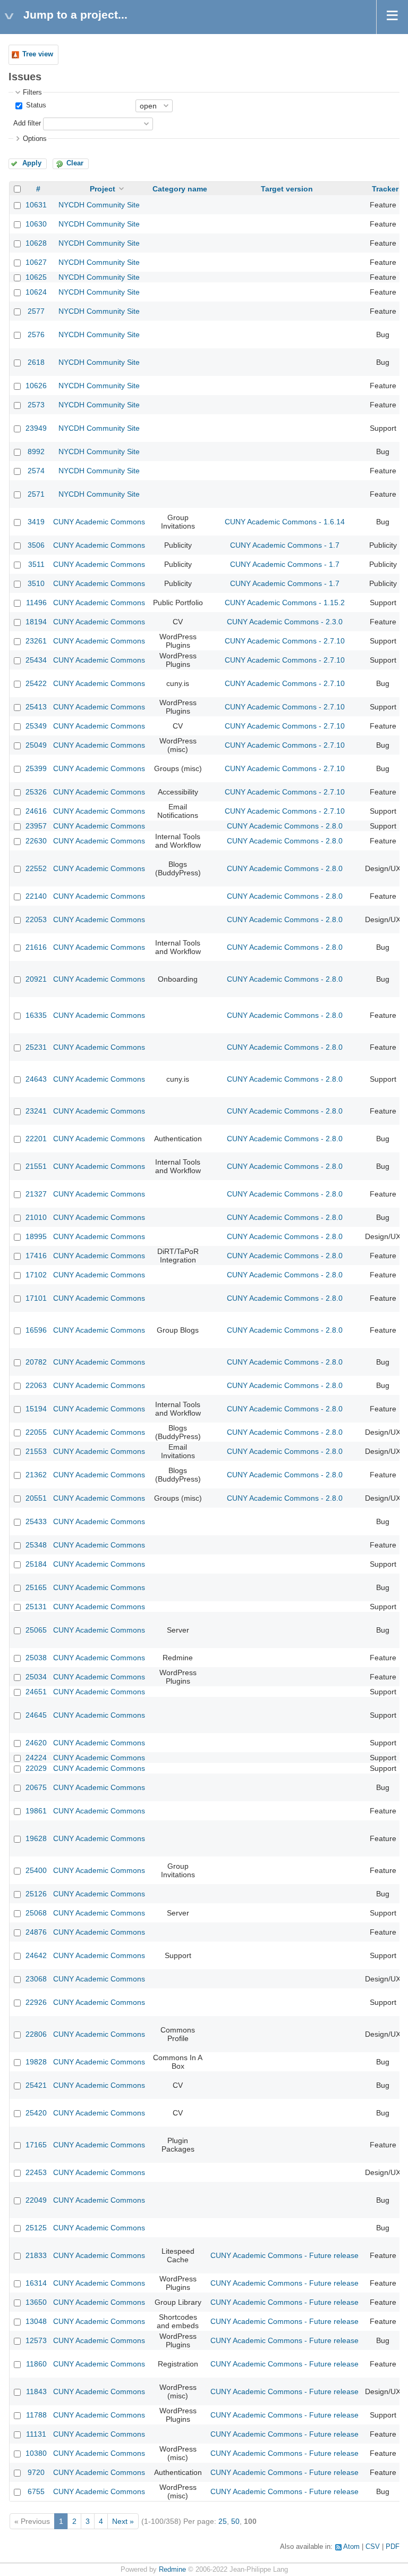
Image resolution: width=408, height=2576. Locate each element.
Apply (32, 163)
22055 (36, 1432)
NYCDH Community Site (99, 205)
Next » (123, 2521)
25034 (36, 1677)
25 (223, 2521)
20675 (36, 1787)
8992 (36, 451)
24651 (36, 1692)
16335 (36, 1015)
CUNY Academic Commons (99, 522)
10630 (36, 224)
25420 (36, 2113)
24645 (36, 1715)
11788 (36, 2415)
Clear (75, 163)
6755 (36, 2491)
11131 (36, 2434)
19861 (36, 1811)
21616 (36, 947)
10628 (36, 243)
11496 (36, 603)
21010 (36, 1217)
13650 (36, 2302)
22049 (36, 2200)
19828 (36, 2062)
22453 (36, 2172)
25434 (36, 660)
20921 (36, 979)
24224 (36, 1758)
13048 (36, 2321)
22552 (36, 868)
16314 (36, 2283)
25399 (36, 768)
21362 (36, 1475)
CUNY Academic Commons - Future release (284, 2255)
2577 (36, 311)
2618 (36, 362)
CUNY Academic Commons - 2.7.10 (285, 641)
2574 (36, 471)
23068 (36, 1979)
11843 (36, 2391)
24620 (36, 1743)
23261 (36, 641)
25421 (36, 2085)
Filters (32, 93)
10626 (36, 386)
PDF (393, 2547)
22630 (36, 841)
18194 (36, 622)
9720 (36, 2472)
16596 (36, 1330)
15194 (36, 1409)
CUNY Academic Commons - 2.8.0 (285, 826)
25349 (36, 726)
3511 (36, 564)
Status (35, 105)
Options (35, 139)
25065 (36, 1630)
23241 (36, 1111)
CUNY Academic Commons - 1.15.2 (285, 603)
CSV (373, 2547)
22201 (36, 1139)
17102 (36, 1275)
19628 (36, 1838)
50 (235, 2521)
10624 (36, 292)
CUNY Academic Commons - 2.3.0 (285, 622)
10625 (36, 277)
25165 (36, 1587)
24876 (36, 1932)
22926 (36, 2002)
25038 (36, 1658)
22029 (36, 1768)
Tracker (385, 189)
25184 (36, 1564)
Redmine (172, 2570)
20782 (36, 1362)
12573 (36, 2340)
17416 (36, 1256)
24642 (36, 1955)
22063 (36, 1385)
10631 (36, 205)
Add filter (27, 123)
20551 (36, 1498)
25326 (36, 792)
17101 (36, 1298)
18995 (36, 1236)
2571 (36, 494)
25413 (36, 707)
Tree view (38, 54)
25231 (36, 1047)
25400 (36, 1870)
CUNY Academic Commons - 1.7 (285, 545)
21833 (36, 2255)
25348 (36, 1545)
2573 (36, 405)
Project (103, 189)
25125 (36, 2228)
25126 (36, 1894)
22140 (36, 896)
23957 (36, 826)
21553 (36, 1451)
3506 (36, 545)
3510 (36, 583)
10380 (36, 2453)
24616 (36, 811)
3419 (36, 522)
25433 (36, 1521)
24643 (36, 1079)
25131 (36, 1607)
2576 (36, 334)
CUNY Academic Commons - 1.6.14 (285, 522)
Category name (180, 189)
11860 (36, 2364)
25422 (36, 683)
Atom (351, 2547)
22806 (36, 2034)
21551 (36, 1166)
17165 (36, 2145)
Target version (287, 189)
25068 (36, 1913)
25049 (36, 745)
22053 (36, 919)
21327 (36, 1194)
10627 (36, 262)
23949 (36, 428)
